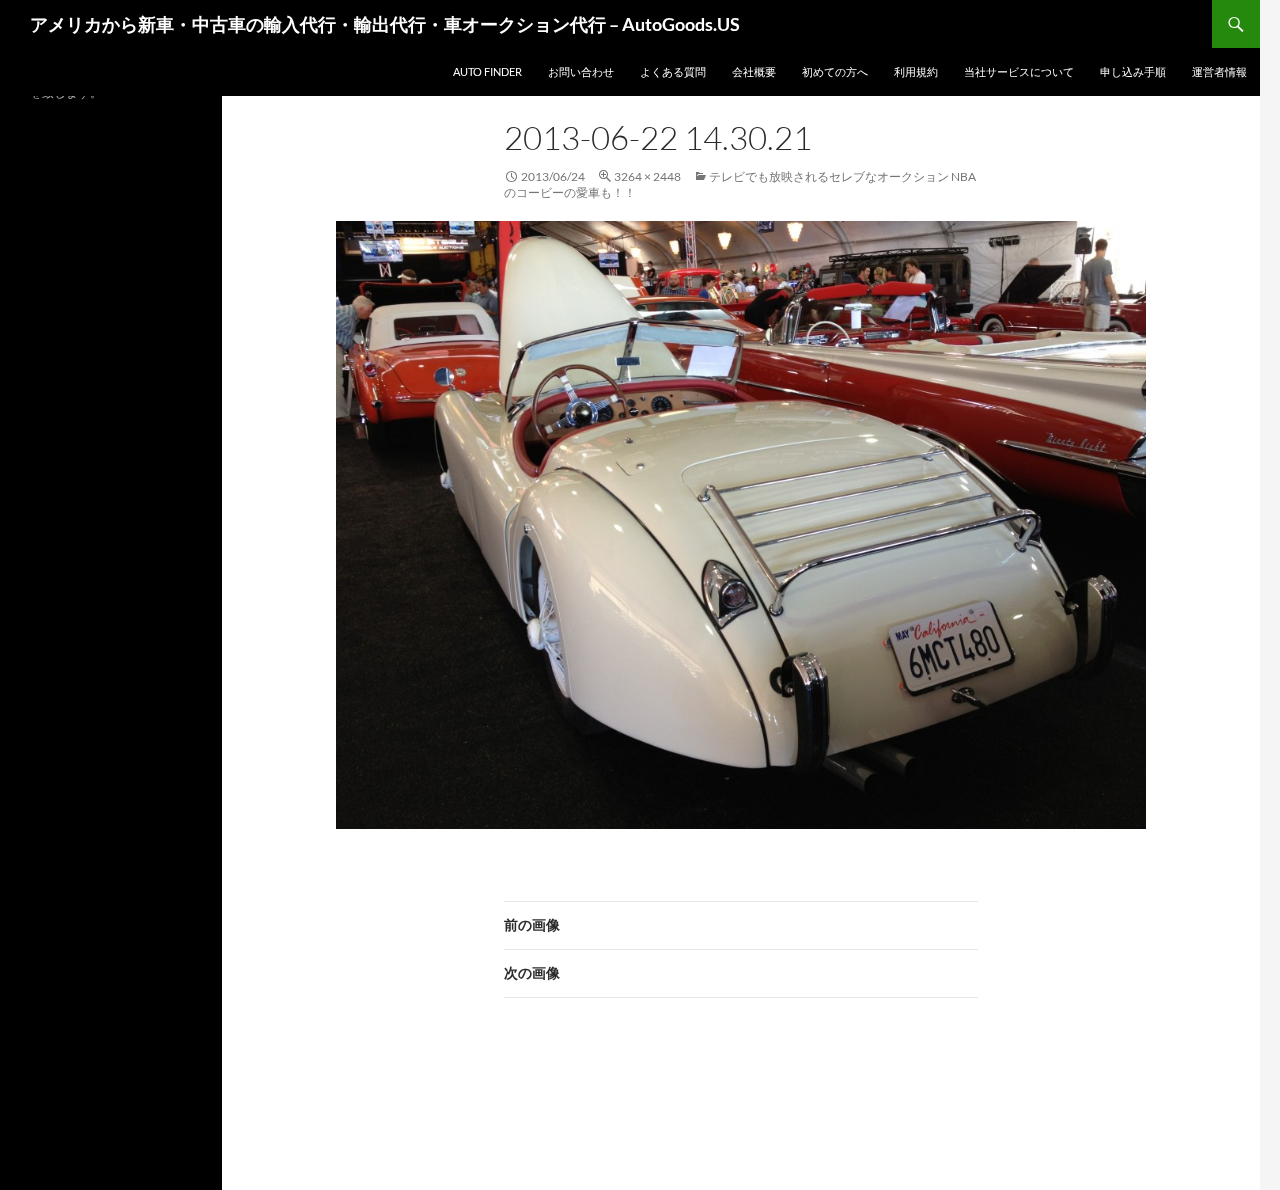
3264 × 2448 (647, 176)
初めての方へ (835, 71)
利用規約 (916, 71)
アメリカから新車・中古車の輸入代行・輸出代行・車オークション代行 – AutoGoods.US (385, 24)
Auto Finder (487, 71)
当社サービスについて (1019, 71)
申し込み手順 (1133, 71)
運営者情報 (1219, 71)
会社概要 (754, 71)
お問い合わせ (581, 71)
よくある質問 (673, 71)
